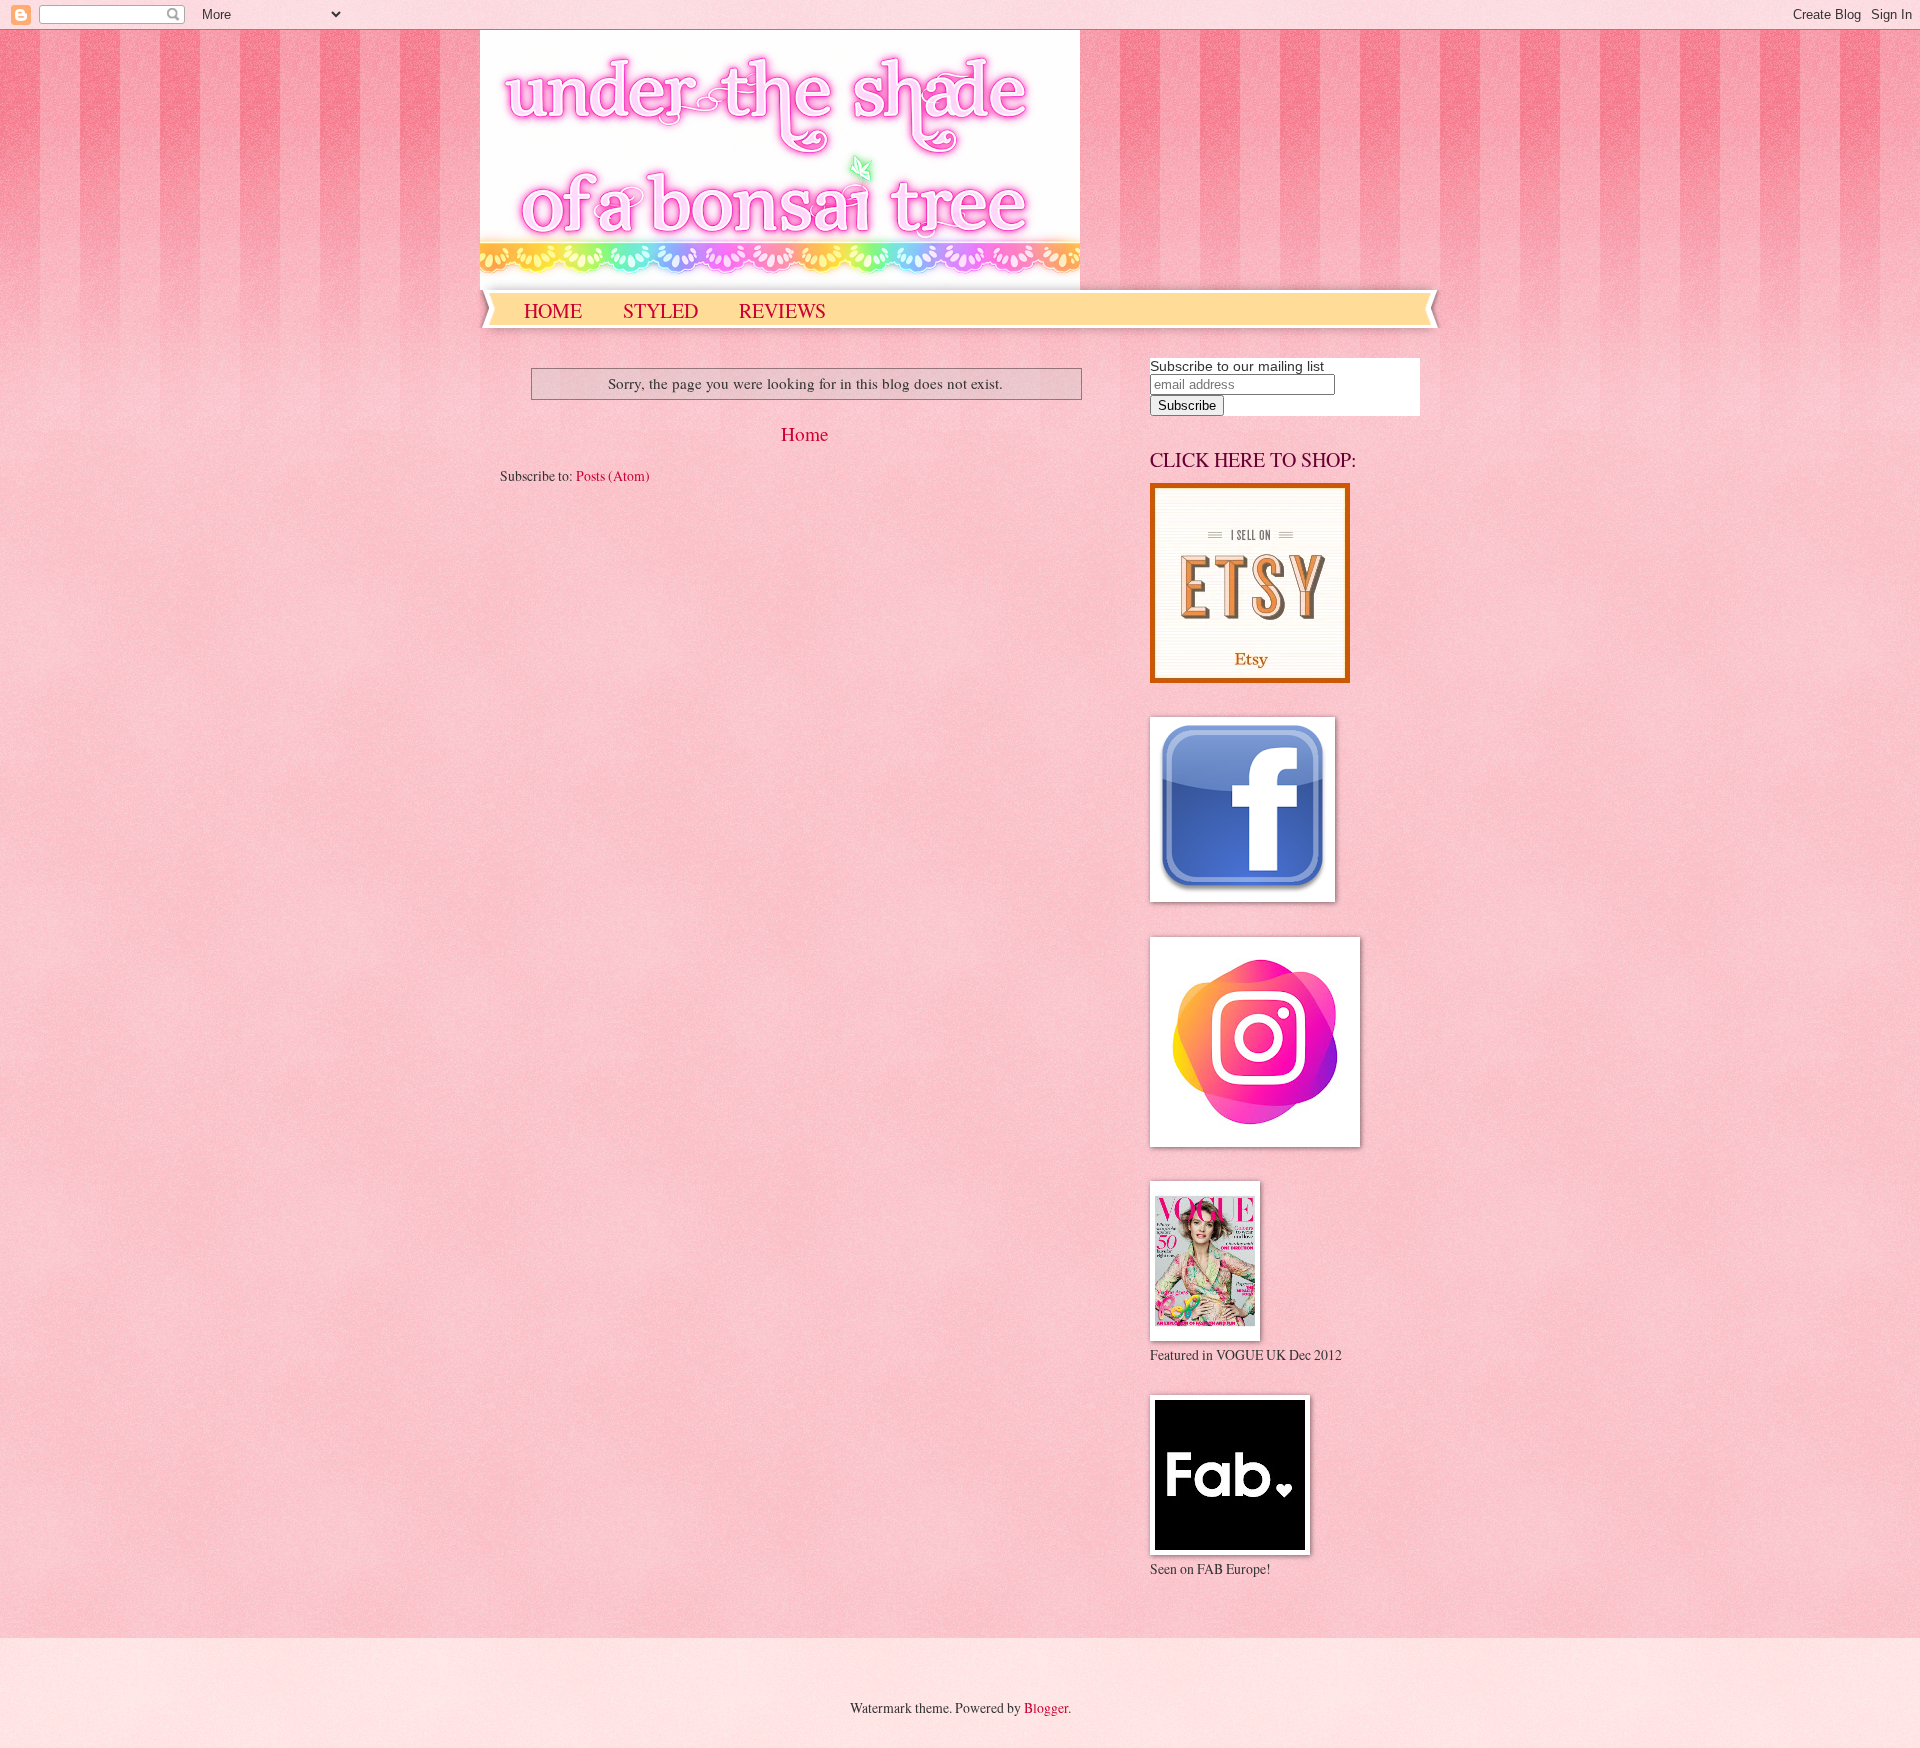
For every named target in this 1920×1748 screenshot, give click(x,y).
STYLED (660, 310)
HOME (553, 310)
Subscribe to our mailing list (1237, 366)
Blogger (1046, 1707)
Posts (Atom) (613, 475)
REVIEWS (782, 310)
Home (805, 433)
